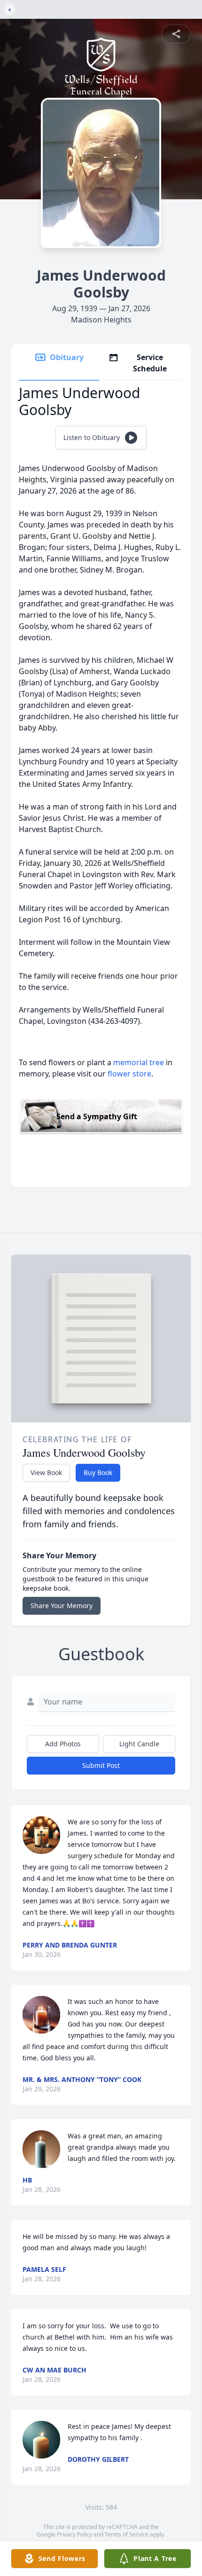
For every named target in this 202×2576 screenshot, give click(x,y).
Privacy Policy (74, 2534)
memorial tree (139, 1062)
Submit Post (101, 1765)
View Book (46, 1473)
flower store (129, 1074)
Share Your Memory (62, 1606)
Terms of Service (127, 2534)
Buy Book (98, 1473)
